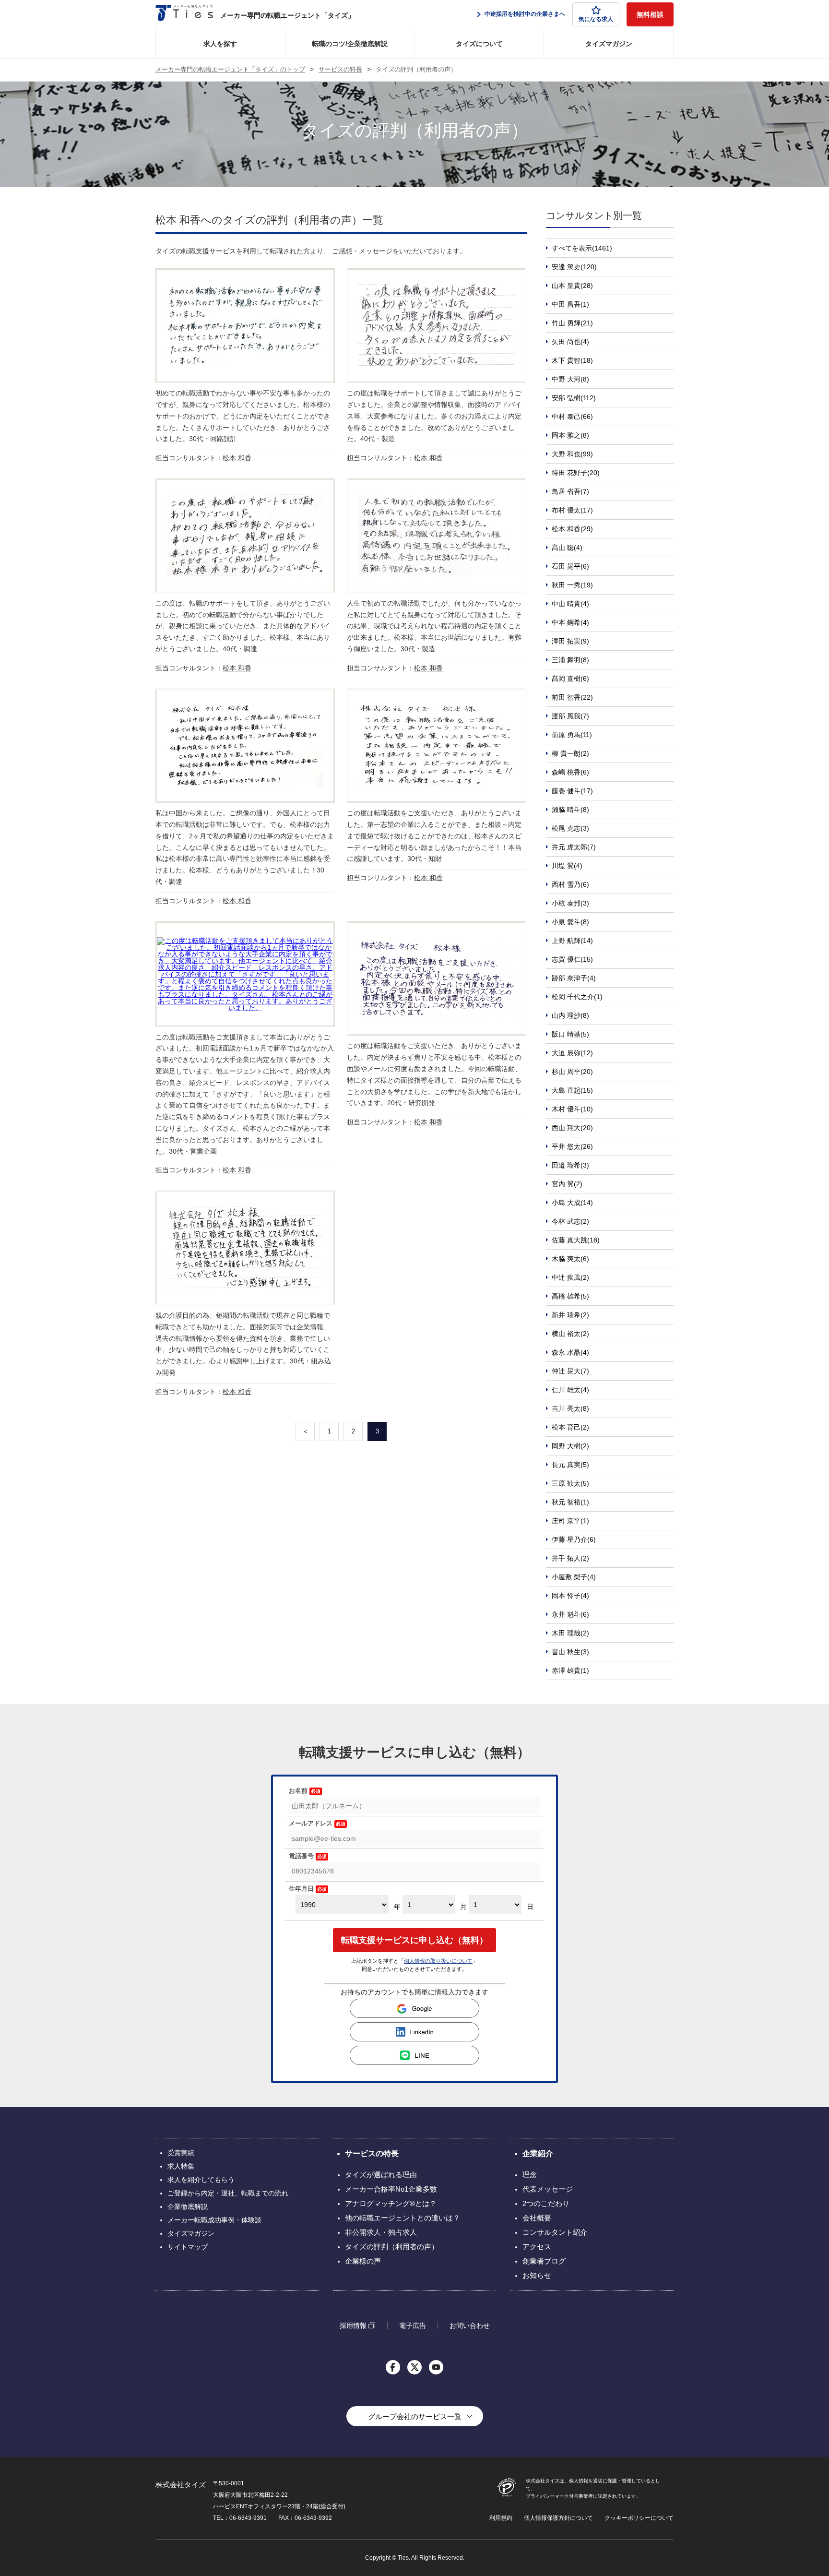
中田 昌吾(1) (570, 304)
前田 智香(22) (572, 697)
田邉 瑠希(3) (570, 1165)
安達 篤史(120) (574, 267)
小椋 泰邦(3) (570, 903)
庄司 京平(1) (570, 1521)
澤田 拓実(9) (570, 641)
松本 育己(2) (570, 1427)
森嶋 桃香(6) (570, 772)
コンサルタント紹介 (555, 2232)
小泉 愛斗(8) (570, 922)
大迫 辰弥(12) (572, 1053)
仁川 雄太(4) (570, 1390)
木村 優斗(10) (572, 1109)
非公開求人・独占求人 (381, 2232)
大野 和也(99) (572, 454)
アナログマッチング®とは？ (391, 2203)
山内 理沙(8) (570, 1015)
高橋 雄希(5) (570, 1296)
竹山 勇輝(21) (572, 323)
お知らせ (537, 2275)
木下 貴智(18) (572, 360)
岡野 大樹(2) (570, 1446)
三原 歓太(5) (570, 1483)
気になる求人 (596, 19)
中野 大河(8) (570, 379)
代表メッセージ (548, 2189)
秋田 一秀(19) (572, 585)
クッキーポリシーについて (639, 2518)
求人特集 (181, 2166)
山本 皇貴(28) (572, 286)
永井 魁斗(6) (570, 1614)
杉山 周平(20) (572, 1072)
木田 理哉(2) (570, 1633)
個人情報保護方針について (558, 2518)
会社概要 (537, 2218)
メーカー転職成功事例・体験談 (214, 2220)
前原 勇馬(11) (572, 735)
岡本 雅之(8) (570, 435)
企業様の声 (363, 2261)
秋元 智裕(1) (570, 1502)
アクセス (537, 2247)
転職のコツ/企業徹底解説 (350, 44)
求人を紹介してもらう (201, 2180)
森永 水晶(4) (570, 1352)
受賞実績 (181, 2153)
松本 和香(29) (572, 529)
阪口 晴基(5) (570, 1034)
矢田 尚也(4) (570, 342)
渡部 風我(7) (570, 716)
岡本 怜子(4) (570, 1596)
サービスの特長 (340, 70)
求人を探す (220, 44)
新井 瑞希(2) (570, 1315)
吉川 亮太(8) (570, 1408)
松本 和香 (237, 458)
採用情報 (353, 2325)
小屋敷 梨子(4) (574, 1577)
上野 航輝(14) (572, 941)
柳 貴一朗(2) (570, 753)
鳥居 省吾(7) (570, 491)
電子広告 (413, 2326)
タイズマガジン (609, 44)
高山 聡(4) (567, 548)
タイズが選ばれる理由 (381, 2175)
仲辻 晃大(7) (570, 1371)
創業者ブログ (544, 2261)
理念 (530, 2175)
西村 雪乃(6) (570, 884)
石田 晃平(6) (570, 566)
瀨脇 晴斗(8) (570, 810)
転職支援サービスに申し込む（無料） (414, 1940)
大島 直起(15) (572, 1090)
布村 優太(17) (572, 510)
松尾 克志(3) (570, 828)
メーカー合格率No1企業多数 (391, 2189)
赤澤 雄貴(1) (570, 1670)
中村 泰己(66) (572, 417)
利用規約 (501, 2518)
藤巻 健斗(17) (572, 791)
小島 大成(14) (572, 1203)
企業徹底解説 (188, 2206)
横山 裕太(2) (570, 1334)
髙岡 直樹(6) (570, 679)
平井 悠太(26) (572, 1146)
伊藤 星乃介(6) (574, 1539)
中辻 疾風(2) (570, 1277)
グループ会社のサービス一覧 (415, 2416)
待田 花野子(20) (576, 473)
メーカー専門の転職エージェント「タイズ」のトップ (230, 70)
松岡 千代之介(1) (577, 997)
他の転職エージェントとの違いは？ (403, 2218)
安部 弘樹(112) (574, 398)
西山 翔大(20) (572, 1128)
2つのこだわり (546, 2203)
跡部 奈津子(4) (574, 978)
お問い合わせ (470, 2326)
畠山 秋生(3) (570, 1652)
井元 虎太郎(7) (574, 847)
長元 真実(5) (570, 1465)
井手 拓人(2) (570, 1558)
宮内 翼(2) (567, 1184)
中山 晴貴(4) (570, 604)
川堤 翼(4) (567, 866)
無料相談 (650, 14)
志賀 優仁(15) (572, 959)
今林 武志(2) (570, 1221)
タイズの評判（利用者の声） (392, 2247)
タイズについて (479, 44)
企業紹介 (538, 2153)
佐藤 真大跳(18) (576, 1240)
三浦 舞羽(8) (570, 660)
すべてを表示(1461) (582, 248)
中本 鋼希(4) (570, 622)
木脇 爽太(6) (570, 1259)
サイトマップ (188, 2247)
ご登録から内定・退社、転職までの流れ (228, 2193)
